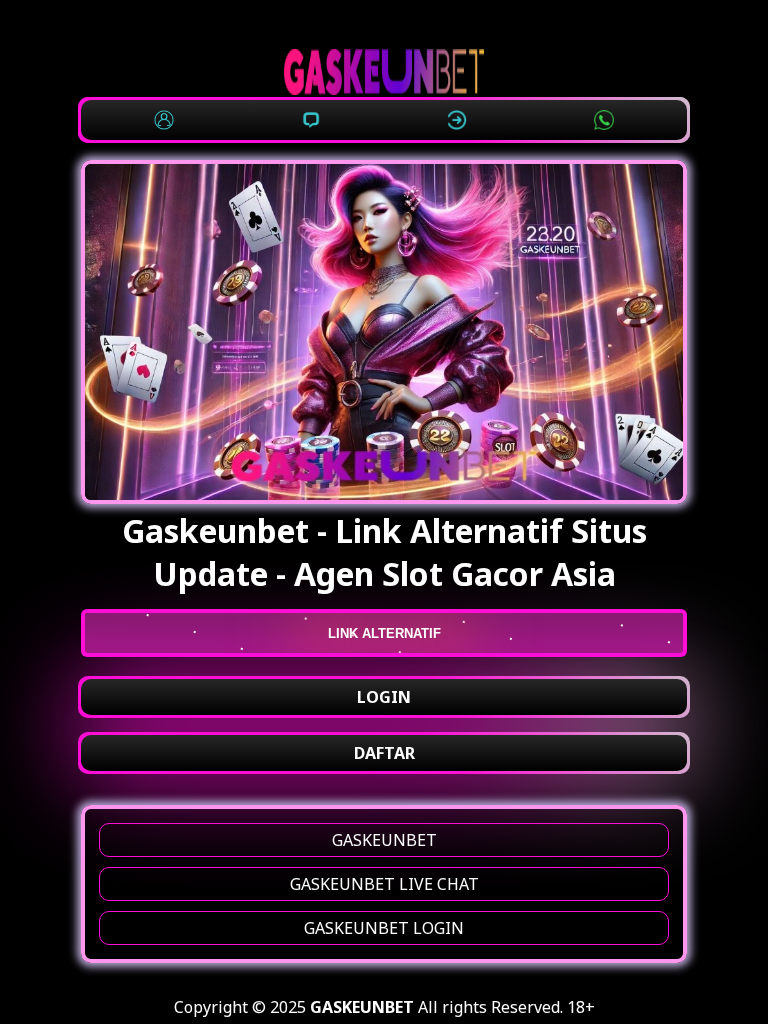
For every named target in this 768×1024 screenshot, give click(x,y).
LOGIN (384, 697)
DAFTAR (384, 753)
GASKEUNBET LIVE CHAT (384, 884)
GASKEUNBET (384, 840)
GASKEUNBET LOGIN (384, 928)
